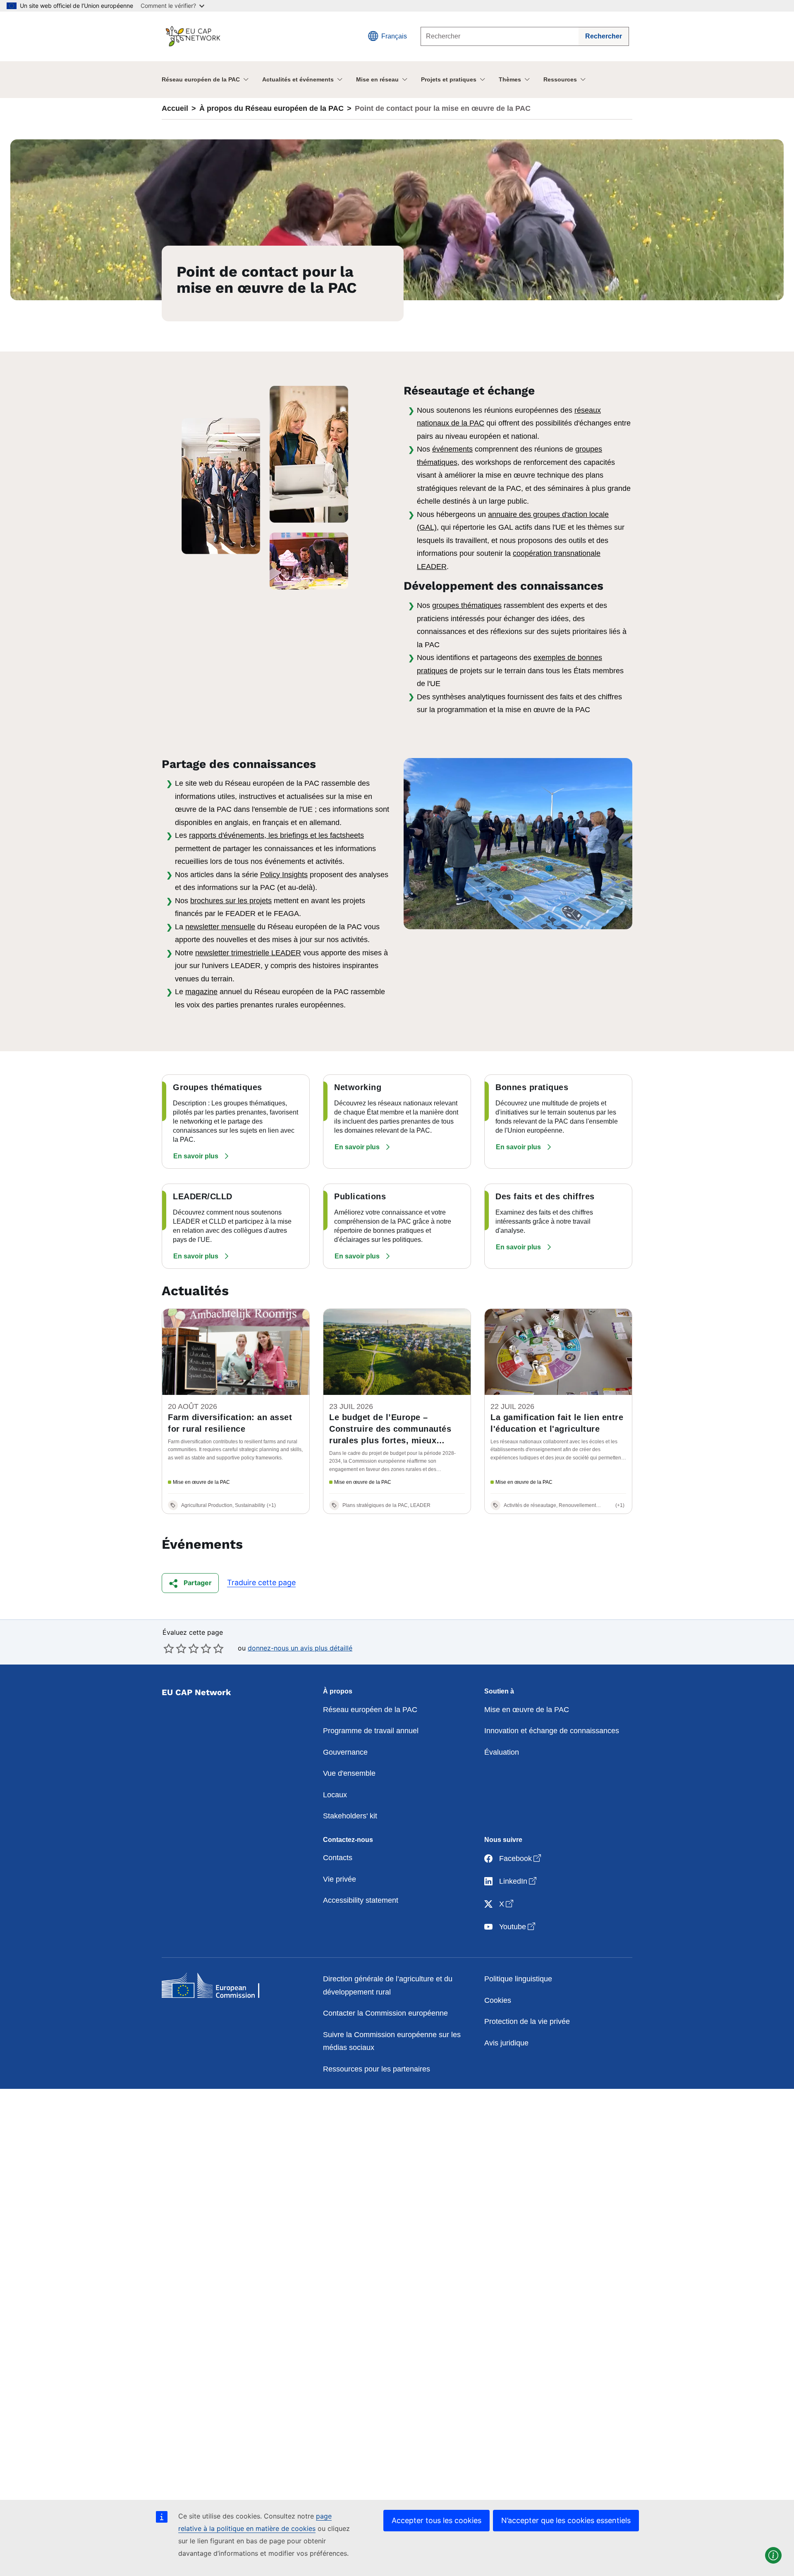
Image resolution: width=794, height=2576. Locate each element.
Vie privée (340, 1879)
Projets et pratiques (449, 79)
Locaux (335, 1795)
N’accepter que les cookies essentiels (566, 2520)
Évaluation (502, 1752)
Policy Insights (284, 875)
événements (452, 449)
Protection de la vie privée (527, 2021)
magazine (201, 992)
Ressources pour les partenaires (377, 2069)
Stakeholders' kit (350, 1816)
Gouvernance (345, 1752)
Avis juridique (506, 2043)
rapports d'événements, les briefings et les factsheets (276, 835)
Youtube (518, 1927)
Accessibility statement (361, 1900)
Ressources (560, 79)
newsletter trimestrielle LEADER (248, 953)
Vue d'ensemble (349, 1773)
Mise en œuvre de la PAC (527, 1710)
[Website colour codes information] (773, 2555)
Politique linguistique (518, 1979)
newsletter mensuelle (220, 927)
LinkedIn (519, 1881)
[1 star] (169, 1648)
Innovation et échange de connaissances (552, 1731)
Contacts (338, 1858)
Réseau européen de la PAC (201, 79)
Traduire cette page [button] (261, 1582)
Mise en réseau (377, 79)
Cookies (498, 2000)
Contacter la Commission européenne (385, 2013)
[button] (202, 1156)
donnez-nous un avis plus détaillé (300, 1648)
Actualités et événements (298, 79)
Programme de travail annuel (371, 1731)
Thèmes (510, 79)
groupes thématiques (467, 605)
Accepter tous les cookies (436, 2520)
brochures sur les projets (231, 901)
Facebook (521, 1858)
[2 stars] (175, 1648)
